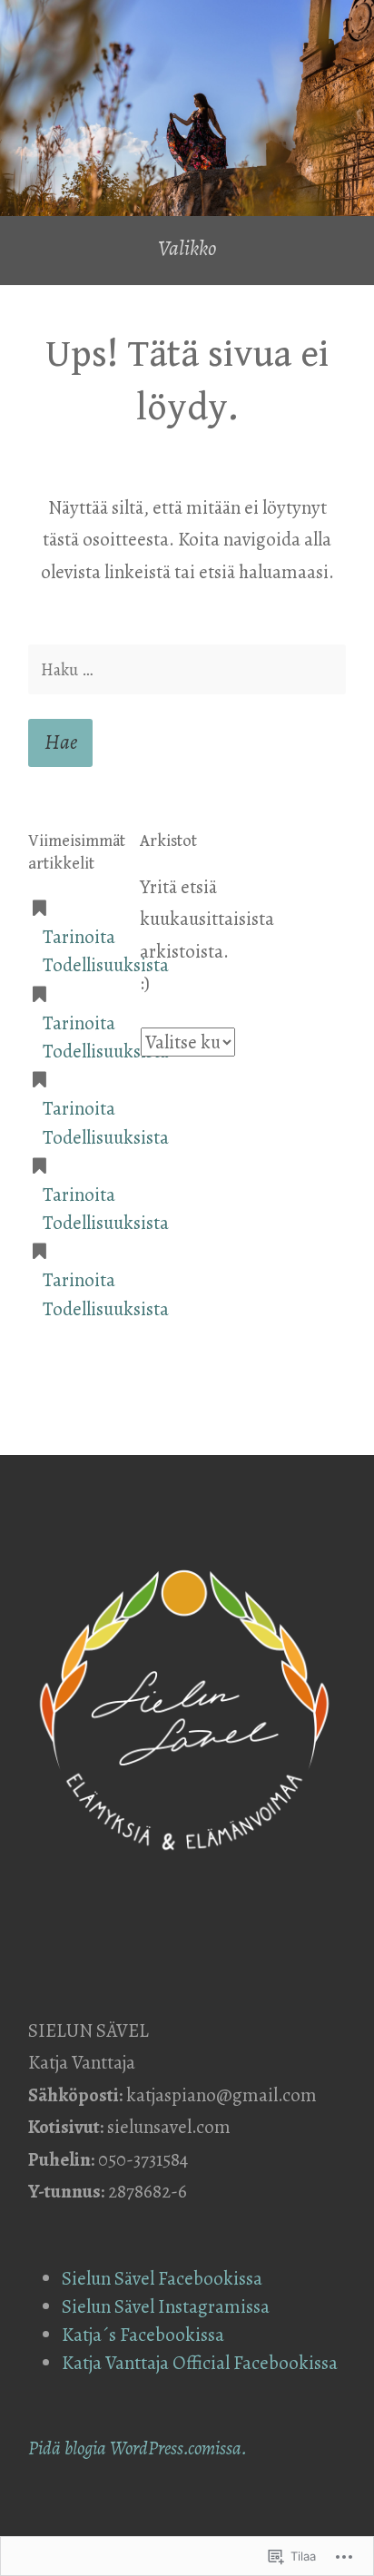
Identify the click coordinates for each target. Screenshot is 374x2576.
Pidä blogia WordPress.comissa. (138, 2448)
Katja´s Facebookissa (143, 2335)
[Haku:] (187, 669)
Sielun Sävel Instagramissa (166, 2306)
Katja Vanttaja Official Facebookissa (202, 2363)
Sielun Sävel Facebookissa (162, 2278)
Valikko (187, 248)
